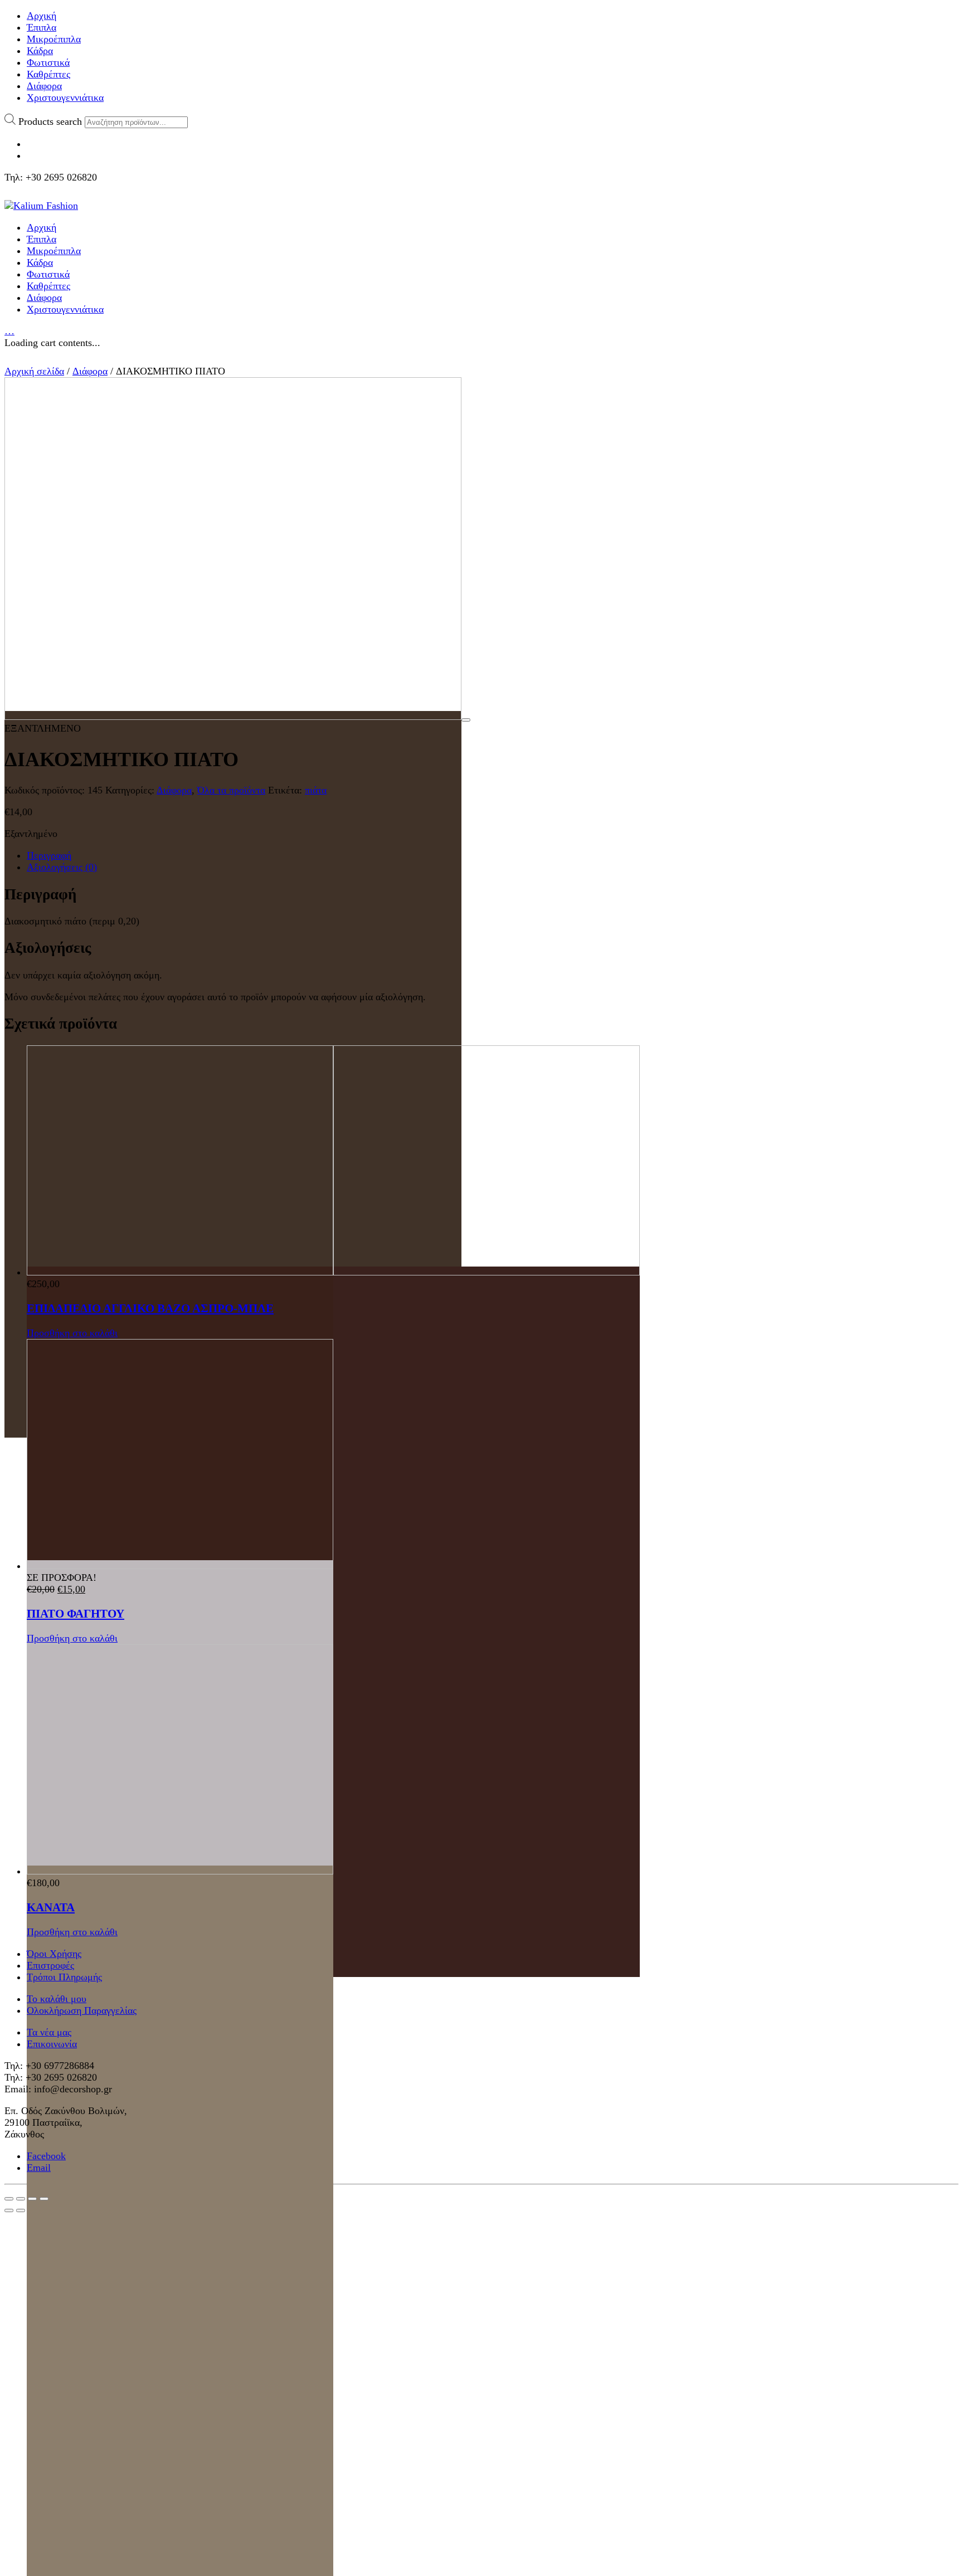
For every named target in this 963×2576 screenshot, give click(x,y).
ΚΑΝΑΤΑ (51, 1907)
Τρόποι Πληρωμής (64, 1977)
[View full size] (466, 720)
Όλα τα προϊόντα (231, 790)
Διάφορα (90, 371)
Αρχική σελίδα (34, 371)
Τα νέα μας (49, 2032)
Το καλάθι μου (57, 1999)
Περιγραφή (49, 855)
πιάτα (316, 790)
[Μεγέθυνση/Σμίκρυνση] (44, 2199)
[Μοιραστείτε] (21, 2199)
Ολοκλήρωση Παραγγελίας (82, 2010)
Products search (50, 121)
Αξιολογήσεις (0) (62, 867)
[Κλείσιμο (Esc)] (9, 2199)
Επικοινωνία (52, 2044)
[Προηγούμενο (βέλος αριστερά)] (9, 2210)
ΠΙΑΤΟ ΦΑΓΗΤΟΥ (76, 1614)
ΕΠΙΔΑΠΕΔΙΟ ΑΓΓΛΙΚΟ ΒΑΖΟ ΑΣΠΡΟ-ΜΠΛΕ (150, 1308)
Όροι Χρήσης (54, 1954)
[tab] (493, 856)
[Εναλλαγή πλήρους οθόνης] (32, 2199)
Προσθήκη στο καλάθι (72, 1333)
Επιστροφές (50, 1965)
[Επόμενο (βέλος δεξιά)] (21, 2210)
